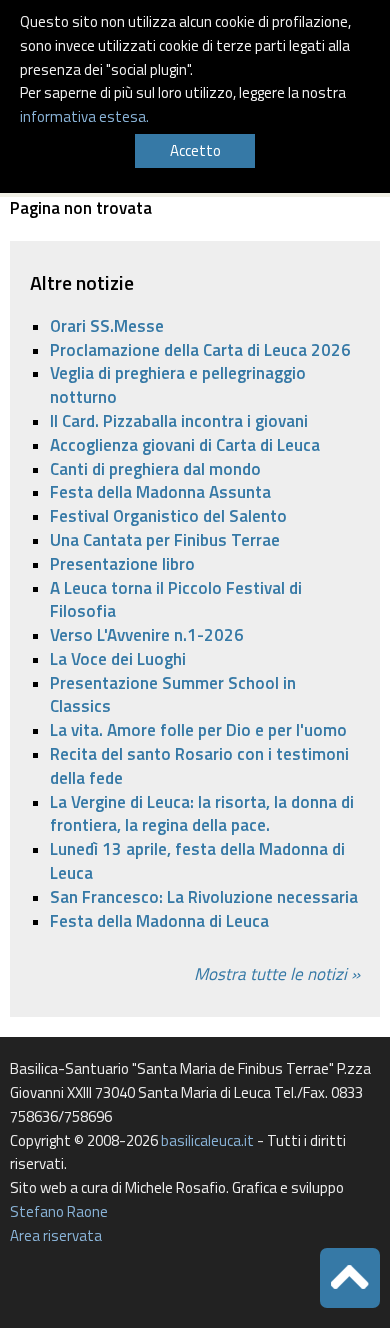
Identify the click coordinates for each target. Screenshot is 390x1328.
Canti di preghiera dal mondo (155, 469)
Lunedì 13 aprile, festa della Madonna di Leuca (197, 861)
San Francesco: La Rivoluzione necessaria (204, 897)
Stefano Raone (59, 1211)
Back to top (350, 1278)
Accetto (195, 150)
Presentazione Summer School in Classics (173, 695)
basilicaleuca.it (207, 1140)
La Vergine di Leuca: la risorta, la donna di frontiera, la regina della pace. (202, 814)
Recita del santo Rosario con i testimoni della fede (199, 766)
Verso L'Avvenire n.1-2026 (147, 635)
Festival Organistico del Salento (168, 516)
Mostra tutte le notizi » (277, 974)
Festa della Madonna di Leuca (159, 921)
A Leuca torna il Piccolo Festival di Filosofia (176, 600)
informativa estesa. (84, 116)
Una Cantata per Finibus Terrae (165, 540)
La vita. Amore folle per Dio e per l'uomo (198, 730)
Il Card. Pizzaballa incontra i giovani (179, 421)
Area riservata (56, 1235)
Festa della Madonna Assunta (160, 492)
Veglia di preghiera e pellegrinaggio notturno (178, 385)
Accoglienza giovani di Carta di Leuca (185, 445)
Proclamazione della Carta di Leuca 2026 (200, 350)
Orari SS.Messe (107, 326)
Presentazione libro (122, 564)
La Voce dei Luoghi (118, 659)
